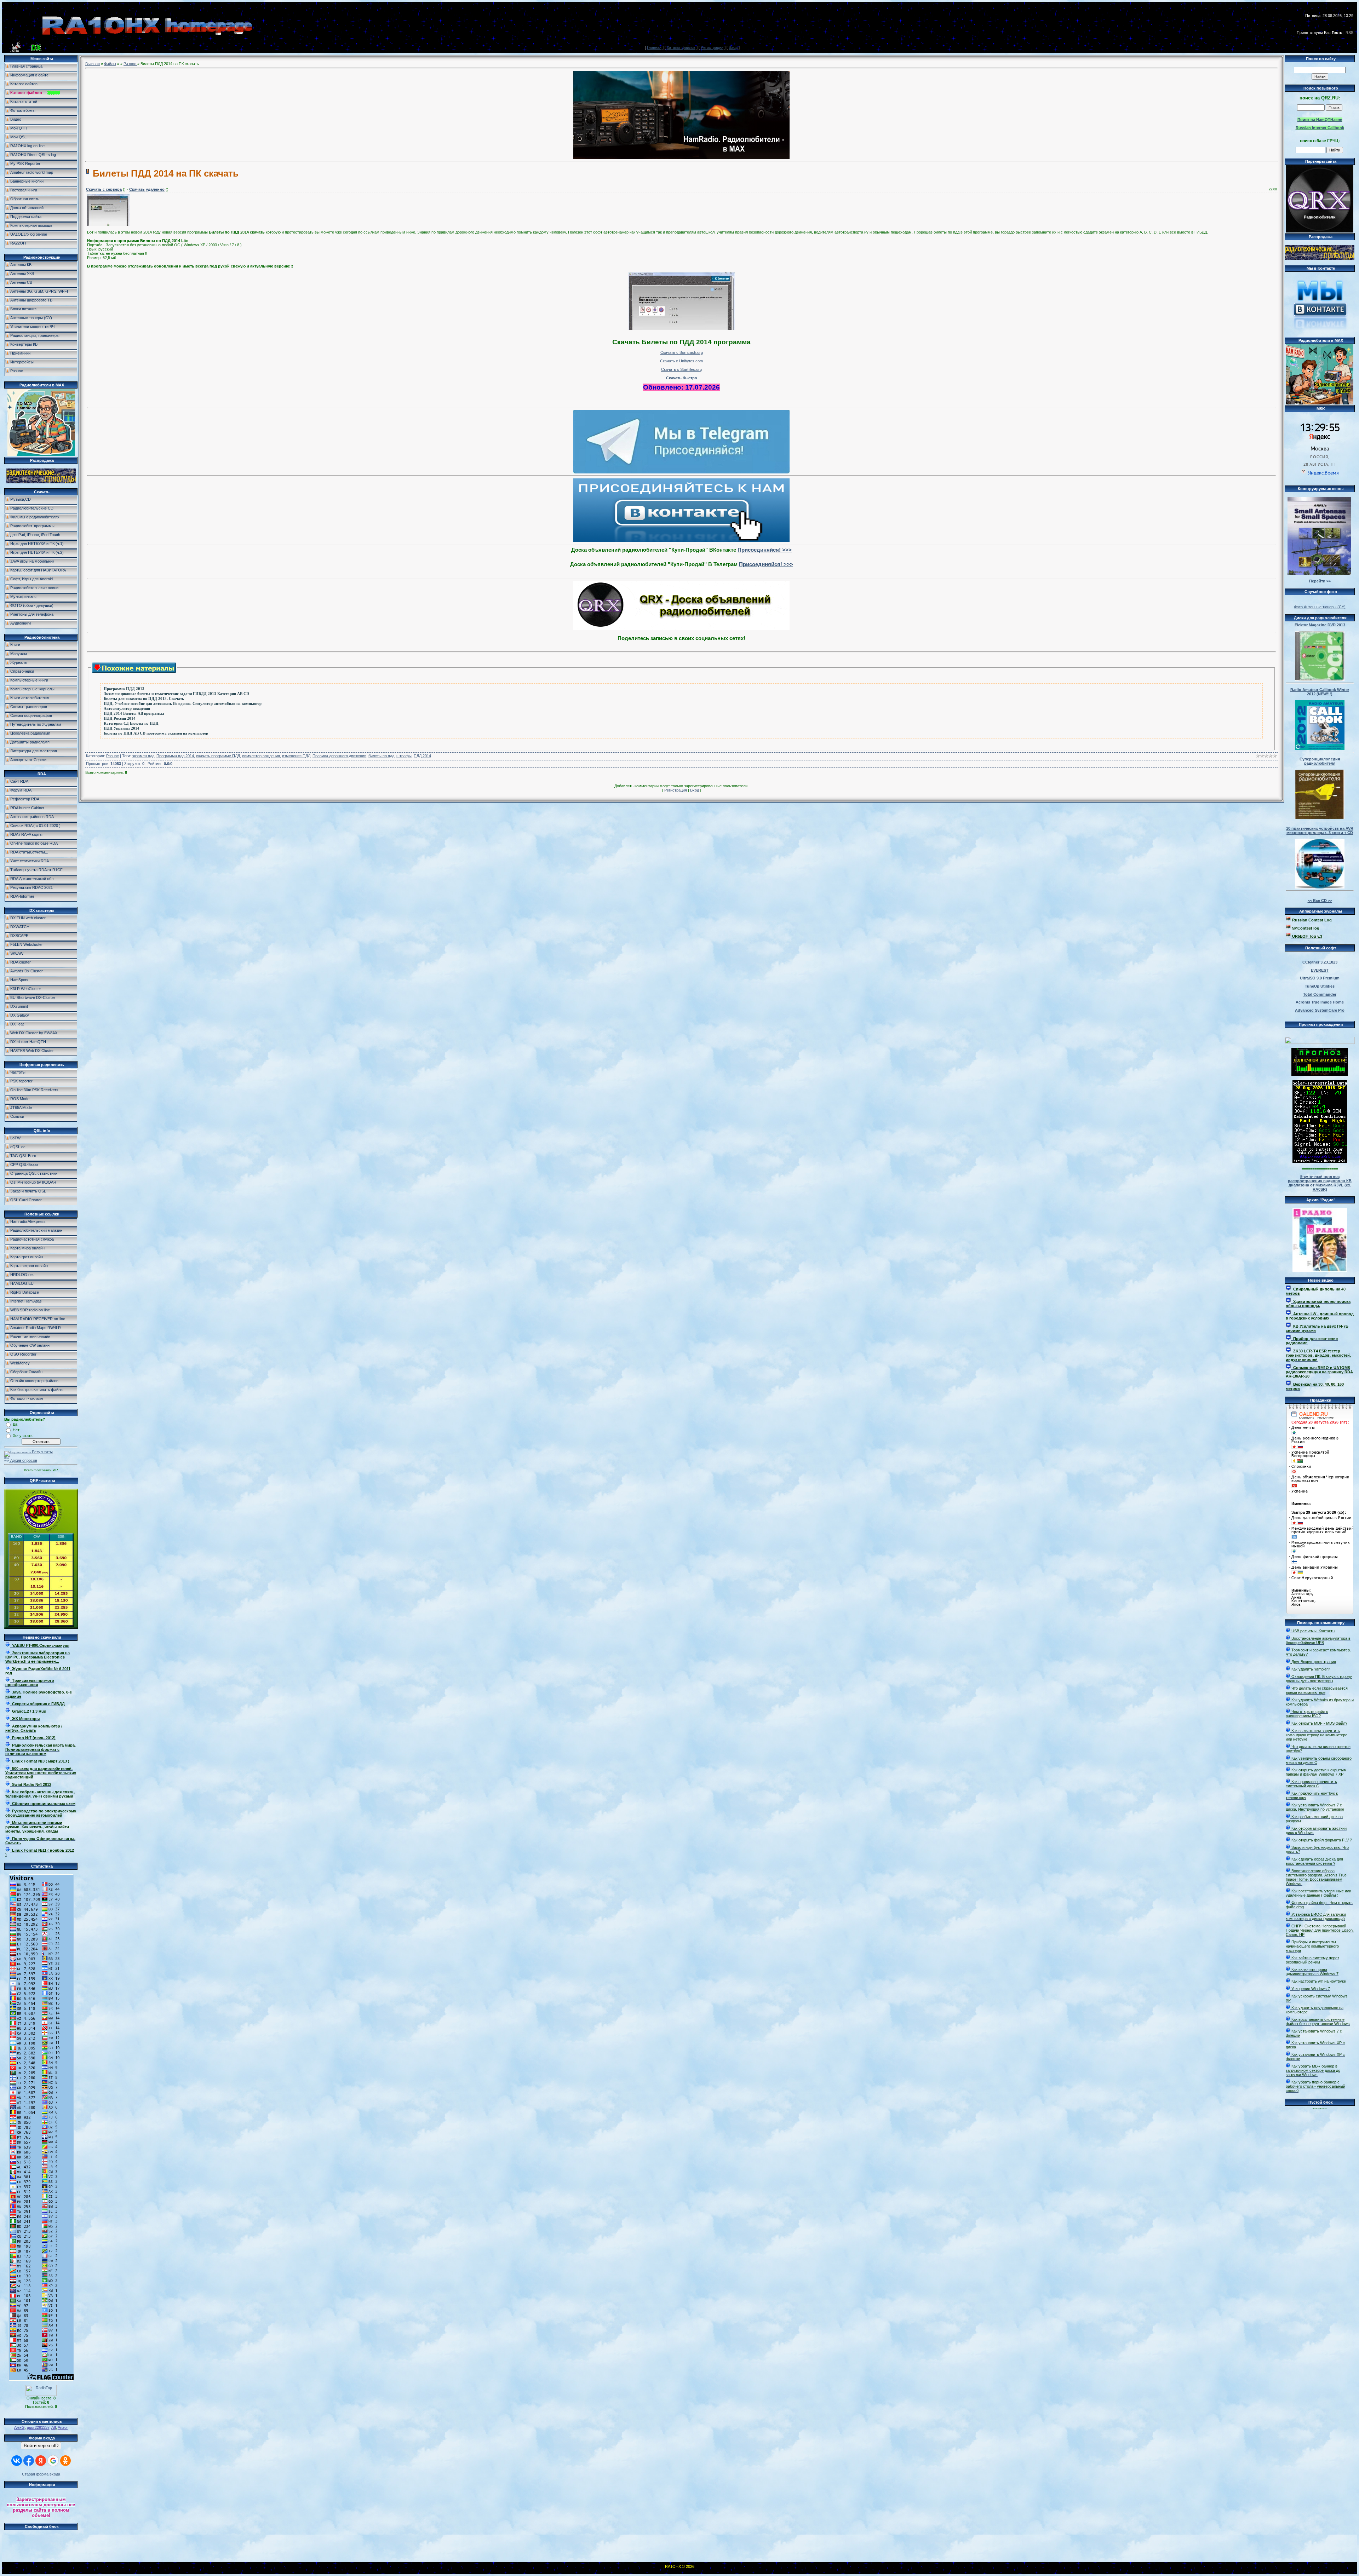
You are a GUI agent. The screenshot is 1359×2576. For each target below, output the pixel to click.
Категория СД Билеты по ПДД (131, 723)
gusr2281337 (38, 2427)
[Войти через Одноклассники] (65, 2461)
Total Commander (1320, 994)
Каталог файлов (681, 47)
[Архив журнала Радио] (1320, 1238)
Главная (654, 47)
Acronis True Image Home (1320, 1002)
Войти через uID (41, 2446)
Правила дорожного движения (339, 756)
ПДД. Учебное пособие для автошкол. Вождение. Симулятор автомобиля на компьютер (183, 704)
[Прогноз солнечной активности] (1320, 1075)
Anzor (63, 2427)
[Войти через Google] (53, 2461)
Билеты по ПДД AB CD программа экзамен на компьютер (156, 733)
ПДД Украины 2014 (122, 728)
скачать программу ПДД (218, 756)
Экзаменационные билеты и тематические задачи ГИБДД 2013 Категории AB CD (176, 694)
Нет (16, 1430)
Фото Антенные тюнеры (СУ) (1320, 607)
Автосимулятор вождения (127, 709)
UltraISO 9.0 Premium (1320, 978)
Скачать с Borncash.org (682, 352)
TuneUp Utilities (1320, 986)
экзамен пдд (143, 756)
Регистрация (712, 47)
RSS (1349, 33)
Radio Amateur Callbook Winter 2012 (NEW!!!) (1320, 692)
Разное (130, 64)
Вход (733, 47)
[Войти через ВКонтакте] (17, 2461)
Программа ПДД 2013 (124, 689)
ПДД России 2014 (120, 718)
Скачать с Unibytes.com (681, 361)
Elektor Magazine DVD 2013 (1320, 625)
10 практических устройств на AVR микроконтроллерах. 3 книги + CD (1320, 830)
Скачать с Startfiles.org (681, 369)
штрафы (404, 756)
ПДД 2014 (422, 756)
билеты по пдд (381, 756)
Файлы (110, 64)
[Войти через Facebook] (29, 2461)
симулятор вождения (261, 756)
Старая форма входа (41, 2474)
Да (15, 1424)
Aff (54, 2427)
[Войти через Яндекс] (41, 2461)
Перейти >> (1320, 581)
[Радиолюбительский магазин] (41, 482)
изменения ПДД (296, 756)
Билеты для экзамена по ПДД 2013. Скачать (144, 699)
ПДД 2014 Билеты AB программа (134, 714)
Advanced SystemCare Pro (1320, 1010)
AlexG (19, 2427)
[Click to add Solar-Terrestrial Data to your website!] (1320, 1161)
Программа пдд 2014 (175, 756)
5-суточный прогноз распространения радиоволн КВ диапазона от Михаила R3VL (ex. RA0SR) (1320, 1183)
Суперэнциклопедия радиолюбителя (1320, 761)
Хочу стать (23, 1436)
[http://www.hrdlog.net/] (1320, 1039)
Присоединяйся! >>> (765, 550)
